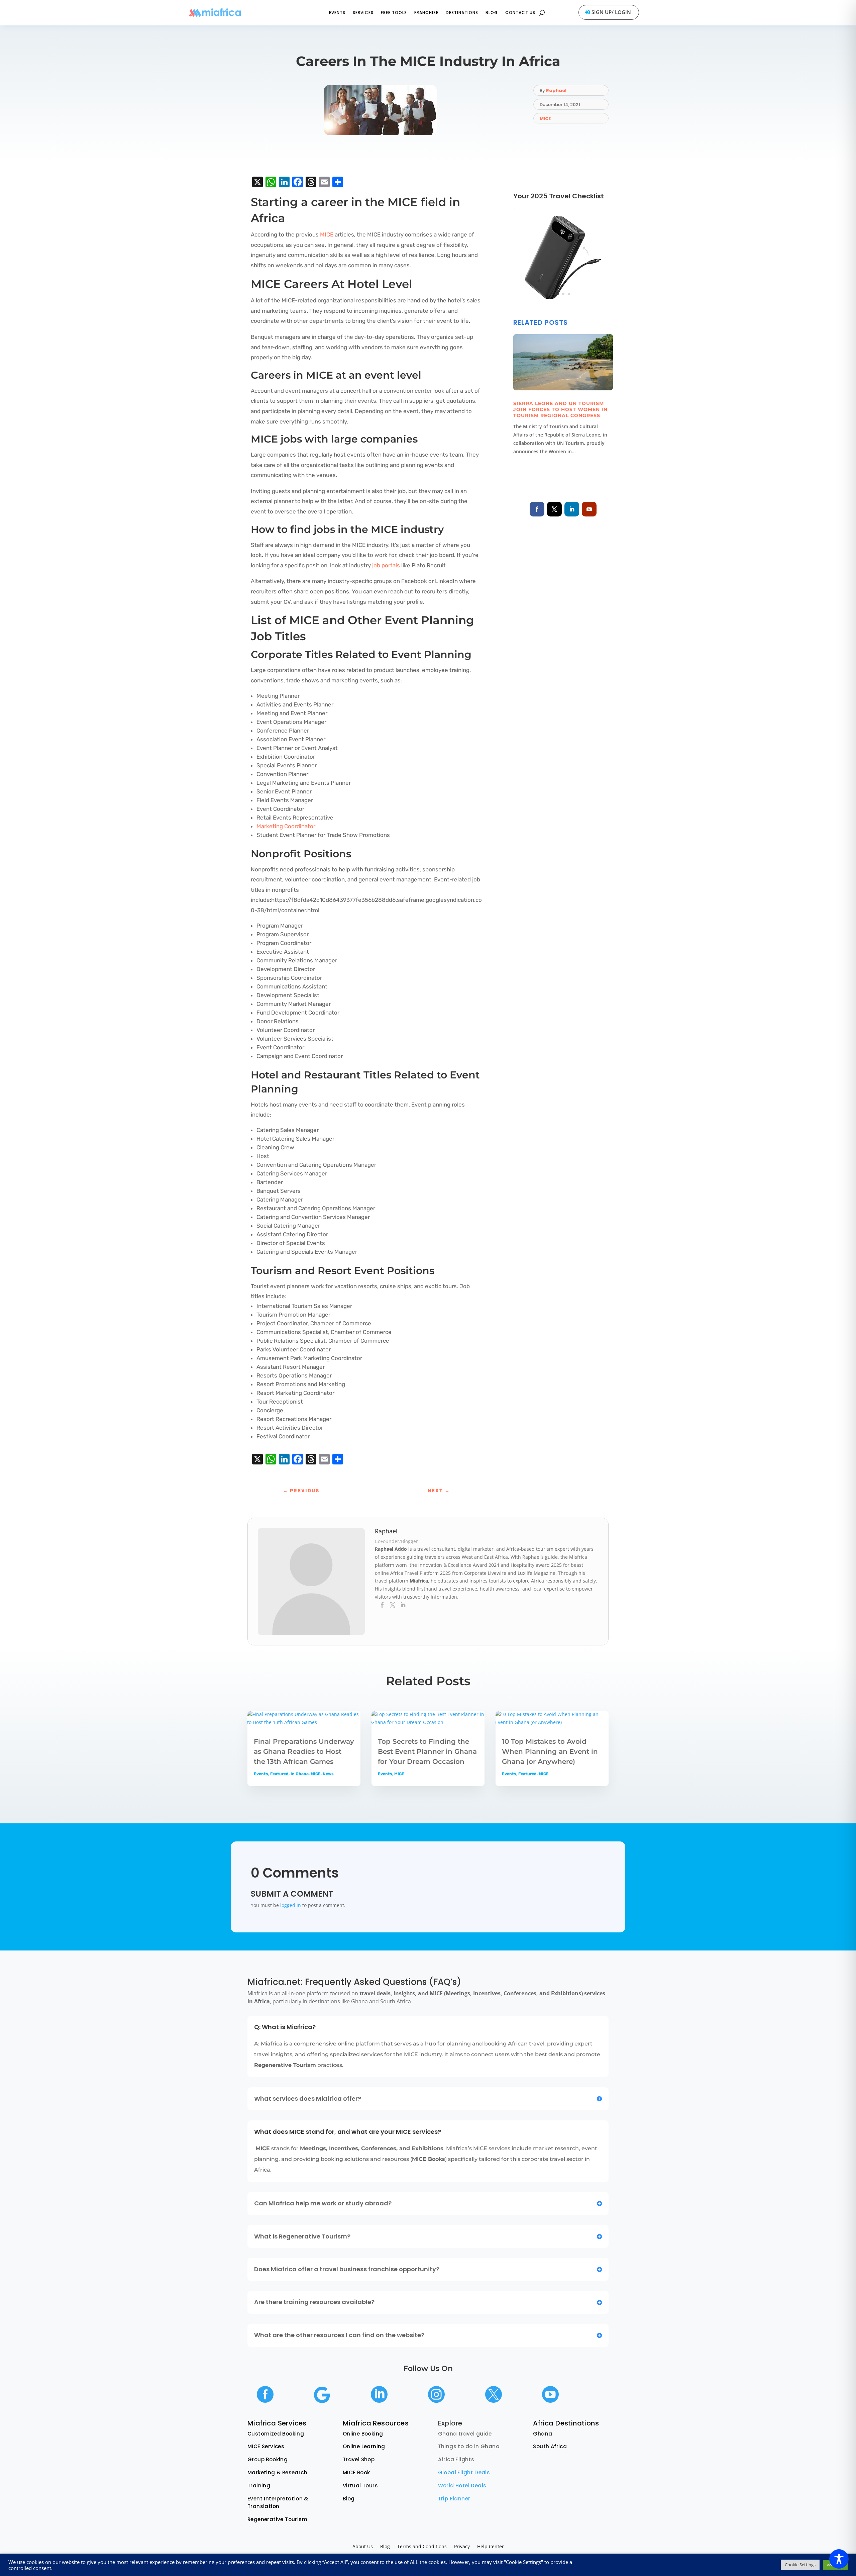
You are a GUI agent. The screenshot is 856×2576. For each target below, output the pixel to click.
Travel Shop (359, 2459)
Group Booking (267, 2459)
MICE (545, 119)
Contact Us (520, 13)
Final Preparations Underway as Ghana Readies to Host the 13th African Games (304, 1751)
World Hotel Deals (462, 2486)
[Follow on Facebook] (537, 509)
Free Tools (394, 13)
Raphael (556, 90)
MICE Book (356, 2472)
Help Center (491, 2547)
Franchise (426, 13)
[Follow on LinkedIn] (572, 509)
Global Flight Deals (464, 2472)
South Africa (550, 2446)
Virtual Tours (360, 2486)
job (376, 565)
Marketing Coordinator (286, 826)
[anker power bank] (563, 306)
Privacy (462, 2547)
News (328, 1774)
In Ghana (300, 1774)
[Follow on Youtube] (589, 509)
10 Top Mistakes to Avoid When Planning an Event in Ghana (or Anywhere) (550, 1751)
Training (259, 2486)
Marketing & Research (277, 2472)
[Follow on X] (554, 509)
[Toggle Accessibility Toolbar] (839, 2559)
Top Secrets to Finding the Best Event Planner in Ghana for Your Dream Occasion (427, 1751)
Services (363, 13)
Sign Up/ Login (611, 12)
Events (337, 13)
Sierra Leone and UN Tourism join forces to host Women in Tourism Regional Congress (560, 409)
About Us (363, 2547)
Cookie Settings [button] (800, 2565)
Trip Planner (454, 2499)
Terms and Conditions (422, 2547)
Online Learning (364, 2446)
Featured (279, 1774)
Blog (492, 13)
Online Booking (363, 2434)
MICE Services (266, 2446)
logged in (291, 1905)
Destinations (462, 13)
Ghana (543, 2434)
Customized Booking (276, 2434)
